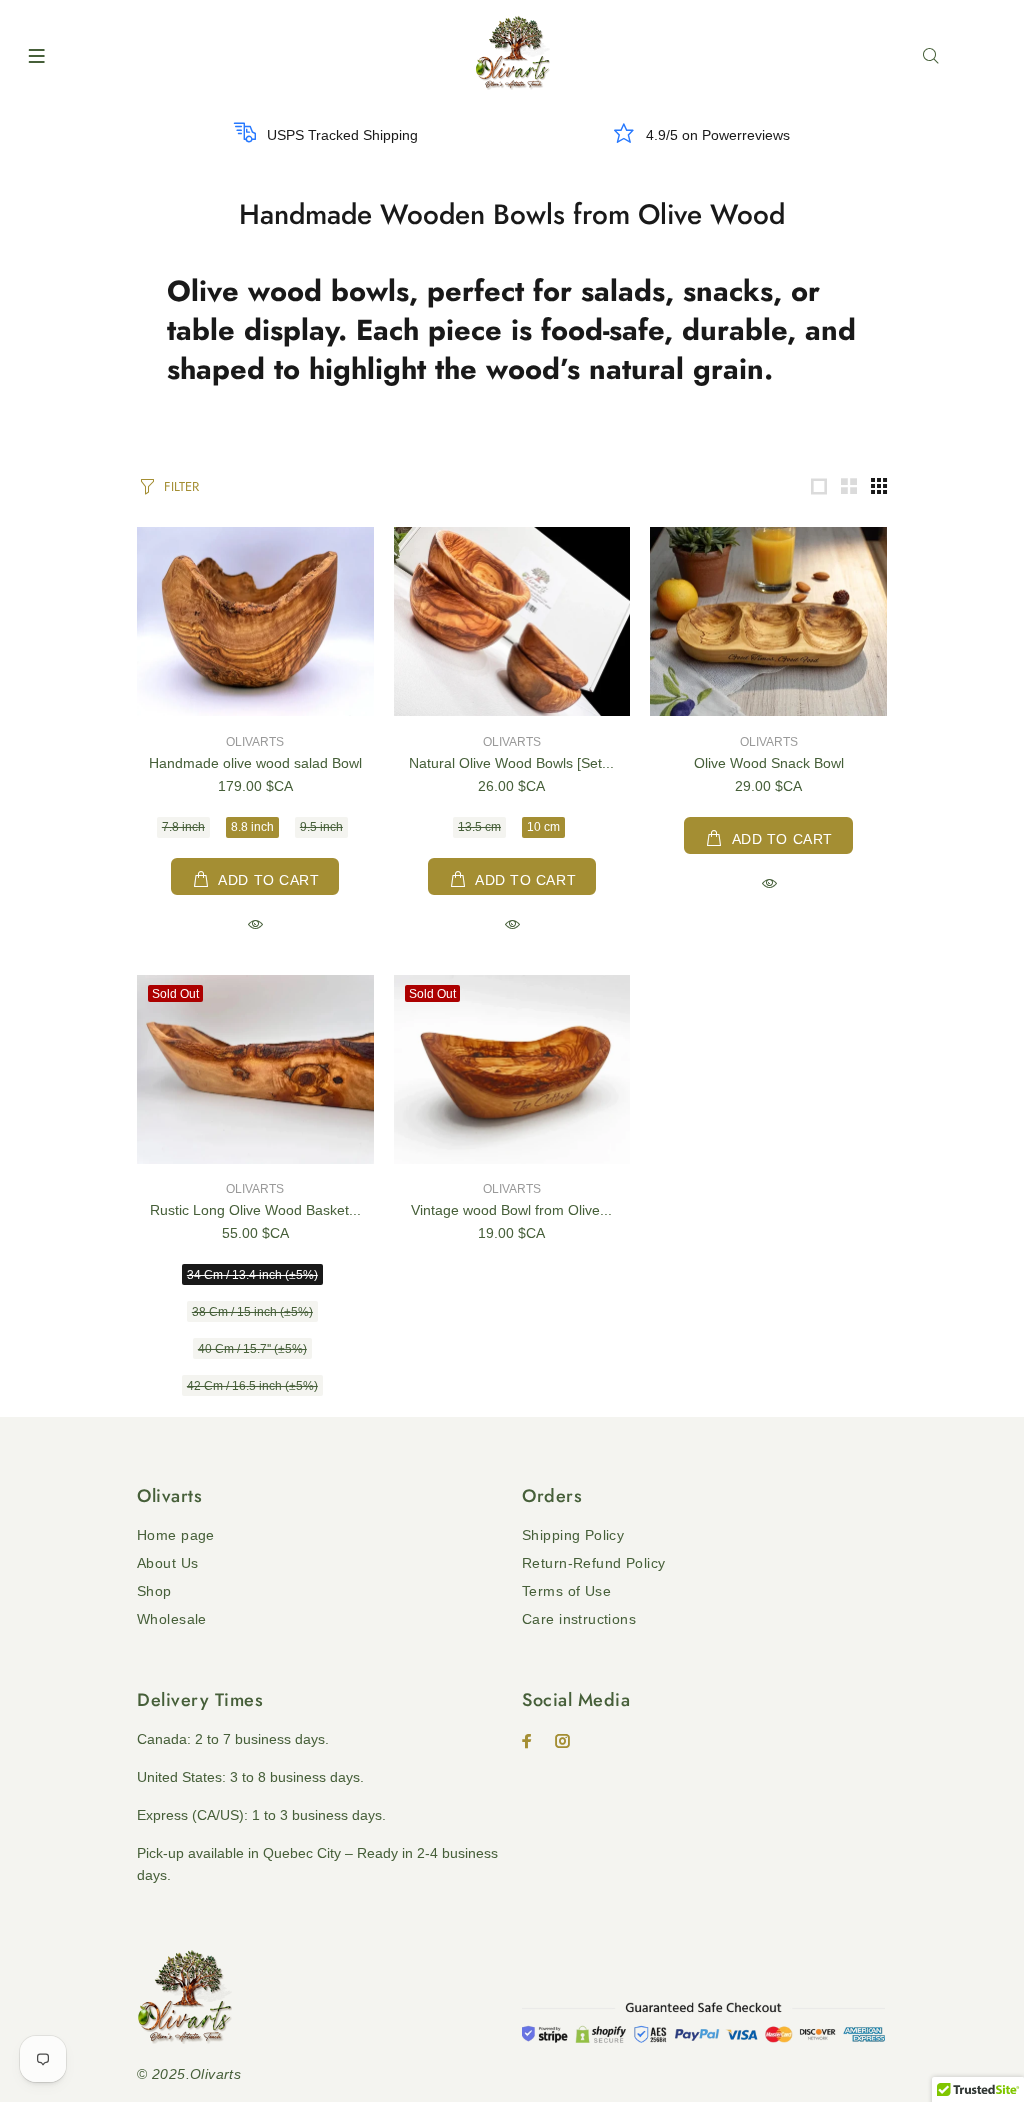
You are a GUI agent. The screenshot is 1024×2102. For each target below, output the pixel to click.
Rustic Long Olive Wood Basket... (255, 1210)
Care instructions (579, 1619)
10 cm (543, 827)
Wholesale (172, 1619)
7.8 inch (183, 827)
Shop (154, 1591)
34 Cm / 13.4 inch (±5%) (252, 1275)
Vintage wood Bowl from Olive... (511, 1210)
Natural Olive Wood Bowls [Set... (511, 763)
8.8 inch (252, 827)
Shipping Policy (573, 1535)
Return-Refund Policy (593, 1563)
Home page (176, 1535)
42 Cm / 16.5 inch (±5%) (252, 1386)
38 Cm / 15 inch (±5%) (252, 1312)
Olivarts (255, 742)
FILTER (181, 486)
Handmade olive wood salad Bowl (255, 763)
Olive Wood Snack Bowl (769, 763)
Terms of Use (566, 1591)
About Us (167, 1563)
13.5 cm (479, 827)
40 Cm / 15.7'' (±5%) (252, 1349)
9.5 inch (321, 827)
